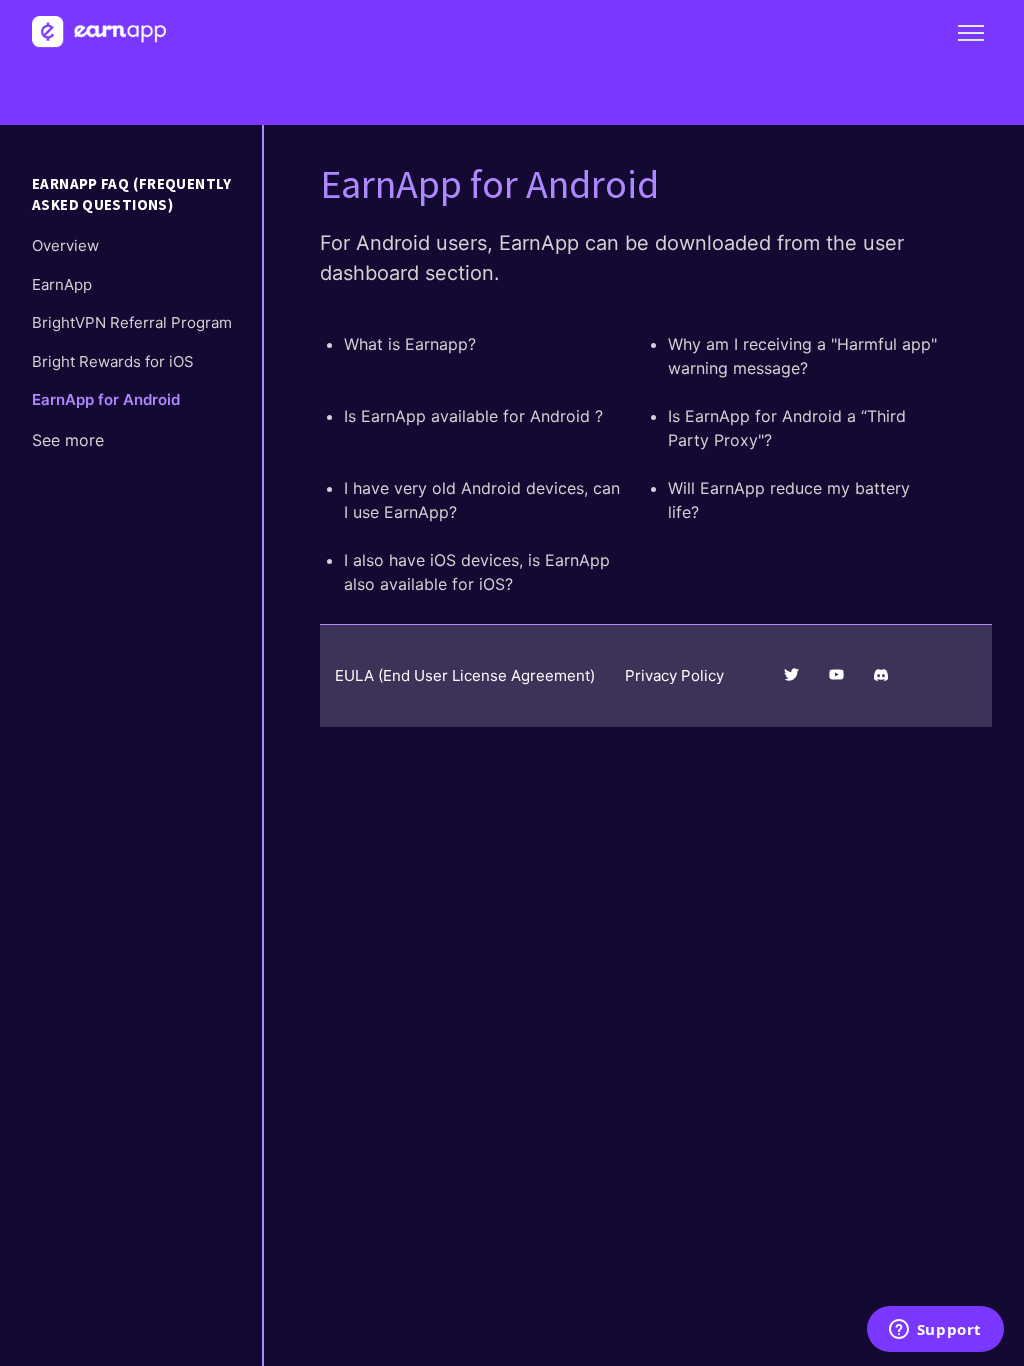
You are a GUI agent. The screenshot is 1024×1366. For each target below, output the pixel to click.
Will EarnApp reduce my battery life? (789, 500)
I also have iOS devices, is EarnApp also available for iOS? (477, 572)
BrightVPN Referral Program (132, 322)
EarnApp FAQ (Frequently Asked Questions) (132, 194)
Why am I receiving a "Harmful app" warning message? (802, 356)
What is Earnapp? (410, 344)
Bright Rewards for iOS (113, 361)
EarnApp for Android (106, 399)
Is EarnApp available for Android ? (473, 416)
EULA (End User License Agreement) (465, 675)
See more (68, 440)
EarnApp (62, 284)
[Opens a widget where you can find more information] (935, 1331)
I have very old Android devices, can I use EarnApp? (482, 500)
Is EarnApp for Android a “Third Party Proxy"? (787, 428)
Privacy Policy (674, 675)
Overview (65, 245)
